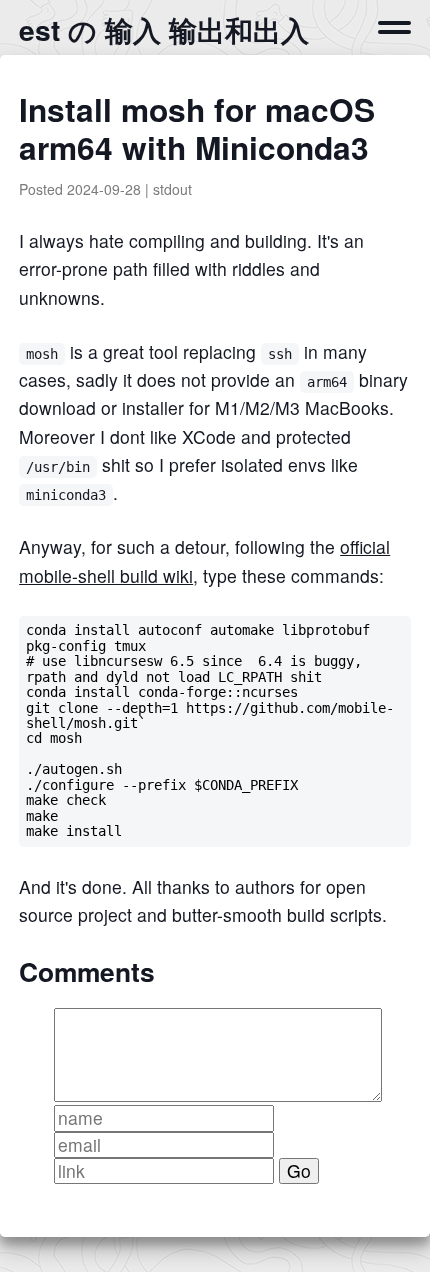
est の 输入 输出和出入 (164, 29)
